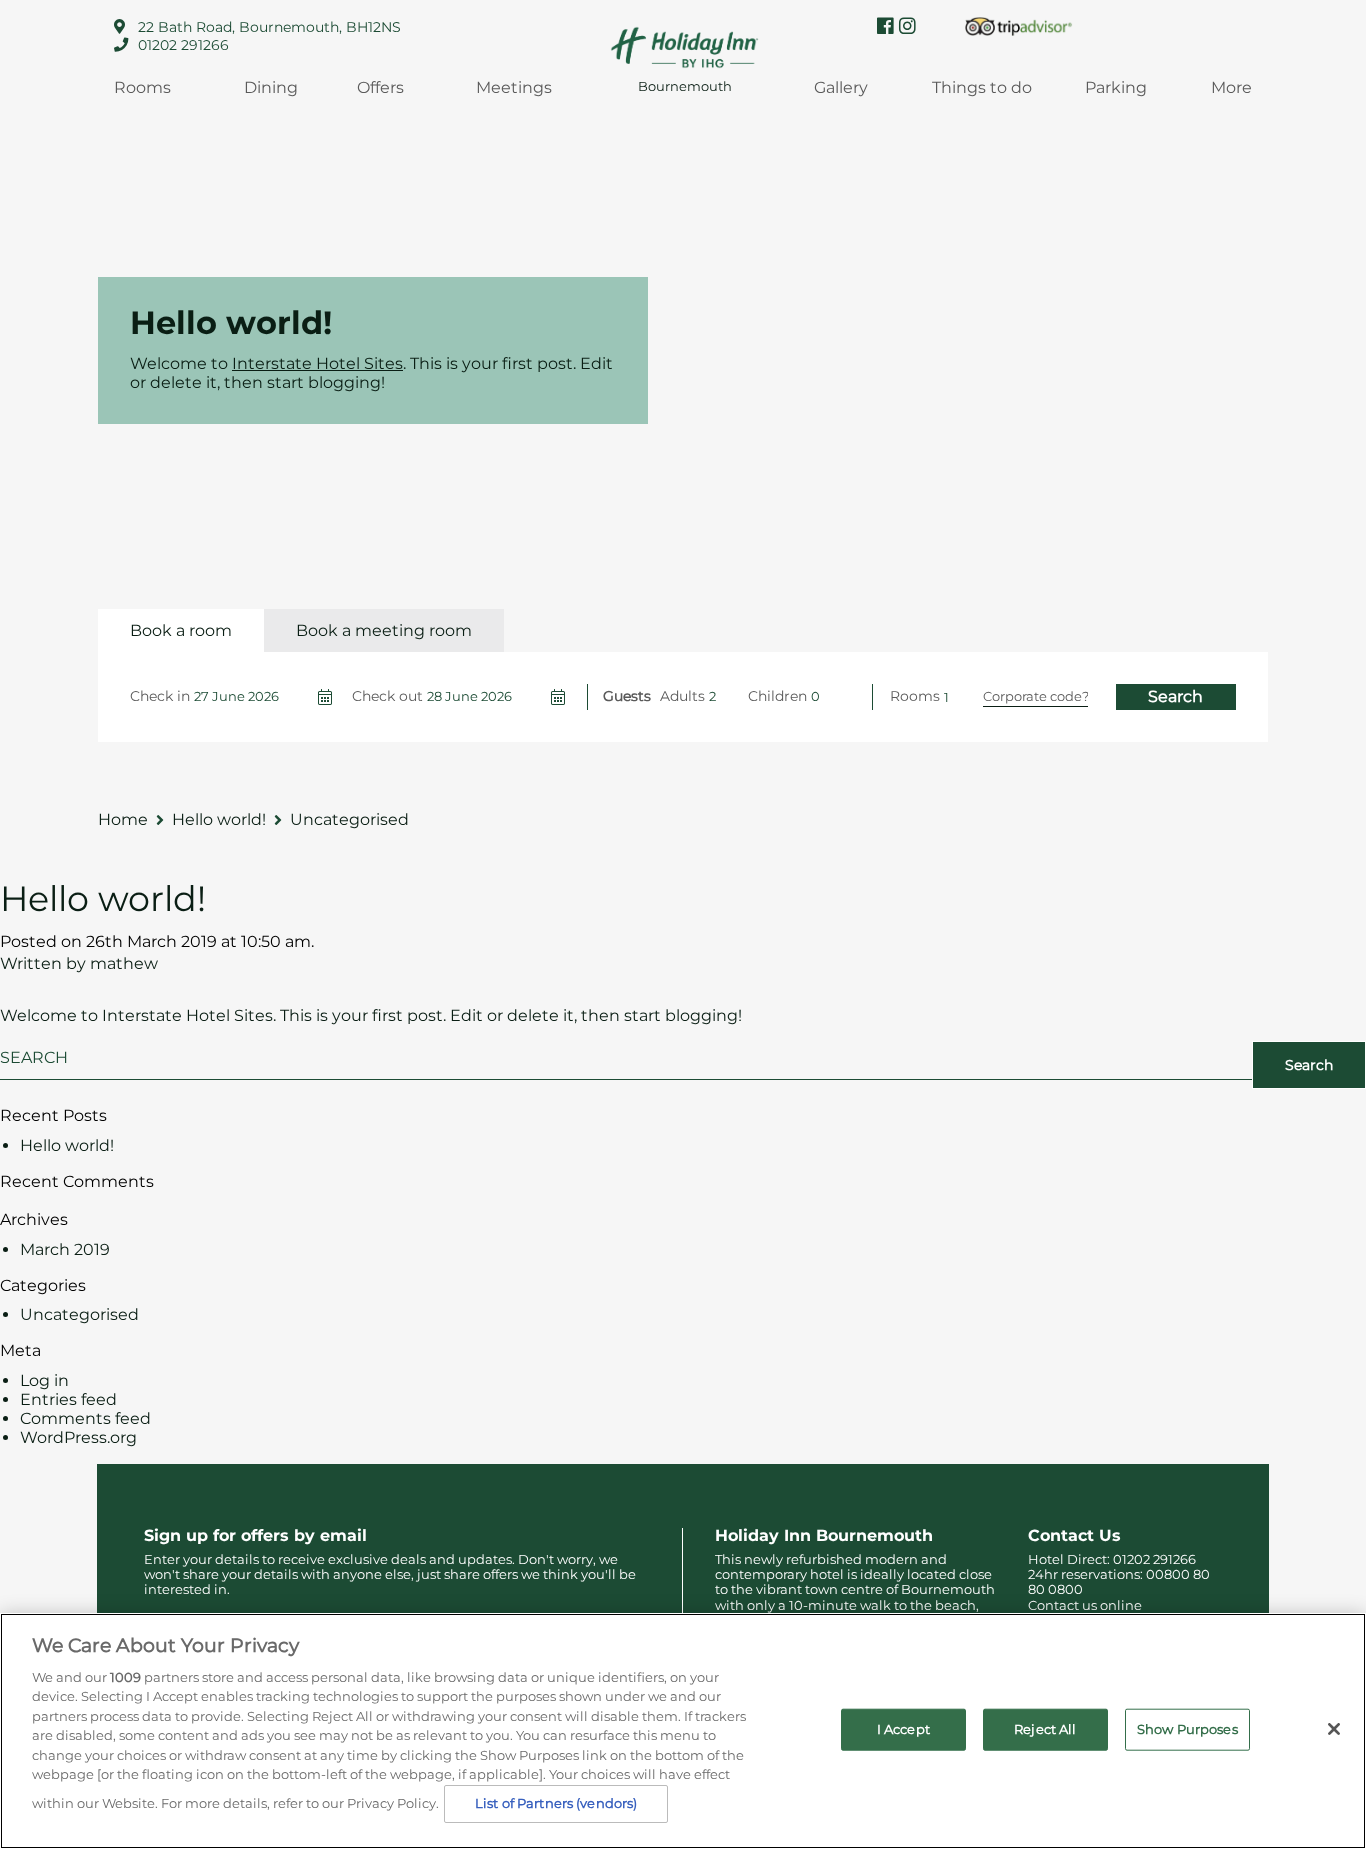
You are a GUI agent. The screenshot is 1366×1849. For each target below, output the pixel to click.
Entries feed (68, 1399)
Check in (160, 696)
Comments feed (85, 1418)
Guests (627, 696)
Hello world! (103, 898)
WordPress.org (78, 1437)
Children (777, 696)
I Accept (903, 1729)
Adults (682, 696)
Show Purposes (1187, 1729)
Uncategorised (79, 1314)
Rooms (142, 87)
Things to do (982, 87)
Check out (387, 696)
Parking (1116, 87)
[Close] (1334, 1729)
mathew (124, 963)
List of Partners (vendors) (556, 1803)
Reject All (1045, 1729)
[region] (683, 1731)
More (1231, 87)
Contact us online (1085, 1605)
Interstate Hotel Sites (317, 363)
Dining (271, 87)
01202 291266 (183, 45)
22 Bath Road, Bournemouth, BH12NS (269, 27)
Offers (380, 87)
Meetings (514, 87)
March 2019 (65, 1249)
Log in (44, 1380)
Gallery (841, 87)
